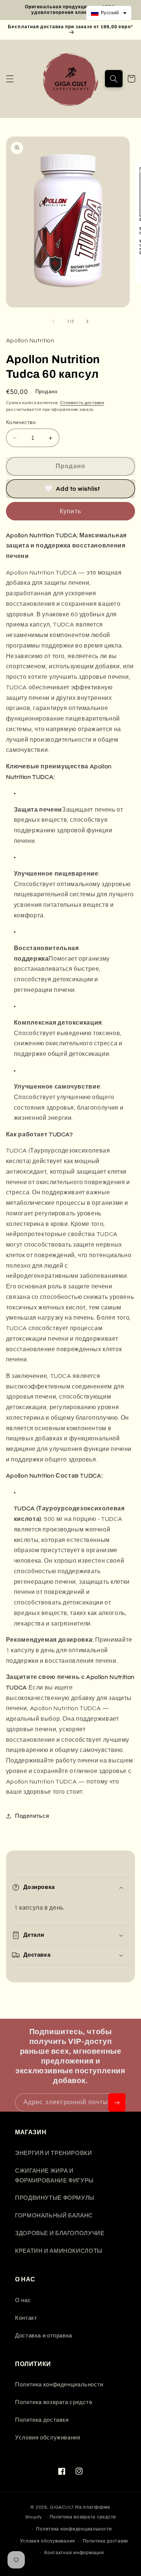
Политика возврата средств (54, 2402)
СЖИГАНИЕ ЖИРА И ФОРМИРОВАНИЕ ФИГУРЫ (54, 2176)
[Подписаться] (117, 2102)
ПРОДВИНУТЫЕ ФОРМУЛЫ (55, 2198)
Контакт (26, 2318)
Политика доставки (42, 2420)
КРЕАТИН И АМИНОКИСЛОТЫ (59, 2251)
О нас (23, 2300)
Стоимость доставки (82, 403)
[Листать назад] (53, 322)
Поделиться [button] (32, 1816)
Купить (70, 511)
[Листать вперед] (88, 322)
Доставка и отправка (44, 2336)
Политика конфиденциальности (59, 2385)
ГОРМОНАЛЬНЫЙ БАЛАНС (54, 2216)
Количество (21, 423)
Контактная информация (74, 2553)
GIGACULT (62, 2507)
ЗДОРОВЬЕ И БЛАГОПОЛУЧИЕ (60, 2233)
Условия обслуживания (48, 2438)
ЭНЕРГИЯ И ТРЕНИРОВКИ (54, 2153)
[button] (10, 79)
